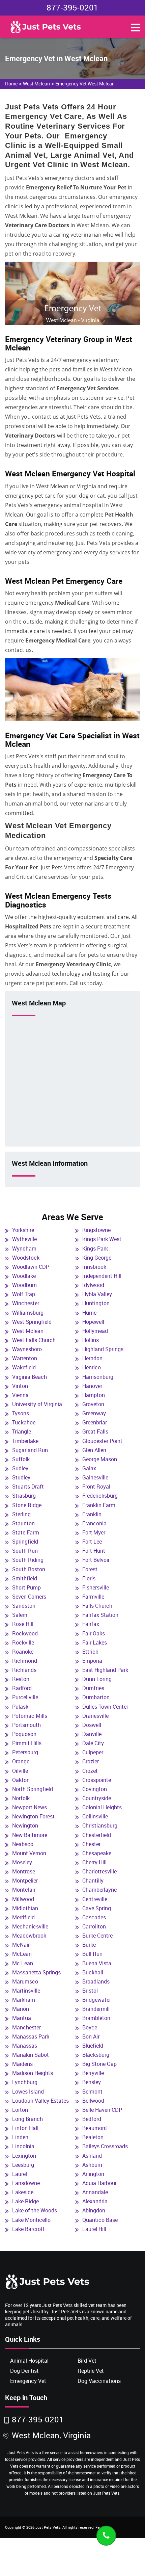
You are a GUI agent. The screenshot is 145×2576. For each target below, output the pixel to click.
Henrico (92, 1367)
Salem (20, 1615)
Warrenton (25, 1358)
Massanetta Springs (36, 1972)
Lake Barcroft (28, 2229)
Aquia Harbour (99, 2183)
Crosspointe (97, 1780)
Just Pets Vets (48, 2527)
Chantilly (93, 1881)
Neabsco (23, 1844)
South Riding (28, 1560)
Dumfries (93, 1688)
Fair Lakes (95, 1642)
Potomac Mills (30, 1716)
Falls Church (97, 1606)
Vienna (20, 1395)
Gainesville (95, 1477)
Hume (89, 1313)
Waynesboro (27, 1349)
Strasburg (24, 1496)
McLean (22, 1954)
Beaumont (95, 2128)
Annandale (95, 2192)
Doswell (92, 1725)
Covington (95, 1789)
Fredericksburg (100, 1496)
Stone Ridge (27, 1505)
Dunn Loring (97, 1679)
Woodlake (24, 1276)
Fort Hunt (94, 1551)
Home (11, 84)
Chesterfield (97, 1835)
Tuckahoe (24, 1422)
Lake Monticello (31, 2220)
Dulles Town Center (105, 1707)
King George (97, 1258)
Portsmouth (26, 1725)
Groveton (93, 1404)
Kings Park (95, 1248)
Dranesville (95, 1716)
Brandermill (96, 2009)
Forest (90, 1569)
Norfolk (21, 1798)
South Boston (29, 1569)
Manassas (25, 2046)
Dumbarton (96, 1697)
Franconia (94, 1523)
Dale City (93, 1743)
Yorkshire (23, 1230)
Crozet (90, 1771)
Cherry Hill (94, 1862)
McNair (21, 1945)
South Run (25, 1551)
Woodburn (24, 1285)
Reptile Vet (91, 2371)
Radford (22, 1688)
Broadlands (96, 1981)
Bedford (92, 2119)
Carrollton (94, 1926)
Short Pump (26, 1587)
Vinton (20, 1386)
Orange (21, 1761)
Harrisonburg (98, 1377)
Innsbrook (94, 1267)
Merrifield (23, 1917)
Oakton (21, 1780)
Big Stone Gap (99, 2064)
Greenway (94, 1413)
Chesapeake (97, 1853)
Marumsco (25, 1981)
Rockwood (25, 1633)
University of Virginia (37, 1404)
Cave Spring (97, 1908)
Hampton (94, 1395)
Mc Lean (23, 1963)
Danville (92, 1734)
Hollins (91, 1340)
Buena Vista (97, 1963)
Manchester (26, 2027)
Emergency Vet (28, 2381)
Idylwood (93, 1285)
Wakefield (24, 1367)
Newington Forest (33, 1816)
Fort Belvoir (96, 1560)
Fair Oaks (94, 1633)
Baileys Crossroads (105, 2146)
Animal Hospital (29, 2361)
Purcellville (25, 1697)
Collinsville (95, 1816)
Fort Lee (92, 1542)
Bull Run (92, 1954)
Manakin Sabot (31, 2055)
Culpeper (93, 1752)
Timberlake (25, 1441)
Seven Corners (29, 1597)
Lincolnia (23, 2146)
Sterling (21, 1514)
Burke (89, 1945)
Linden (20, 2137)
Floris (89, 1578)
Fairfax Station (100, 1615)
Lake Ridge (25, 2201)
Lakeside (23, 2192)
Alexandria (95, 2201)
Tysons (21, 1413)
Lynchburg (25, 2082)
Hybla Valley (97, 1294)
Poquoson (24, 1734)
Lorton (20, 2110)
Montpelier (25, 1881)
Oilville (20, 1771)
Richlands (24, 1670)
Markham (24, 2000)
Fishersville (96, 1587)
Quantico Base (100, 2220)
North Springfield (33, 1789)
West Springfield (32, 1322)
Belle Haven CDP (102, 2110)
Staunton (23, 1523)
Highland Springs (103, 1349)
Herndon (92, 1358)
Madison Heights (33, 2073)
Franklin (92, 1514)
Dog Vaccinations (99, 2381)
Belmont (92, 2092)
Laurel (20, 2174)
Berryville (93, 2073)
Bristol (90, 1991)
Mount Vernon (29, 1853)
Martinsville (26, 1991)
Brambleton (96, 2018)
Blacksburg (96, 2055)
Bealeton (93, 2137)
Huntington (96, 1303)
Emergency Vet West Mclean (85, 84)
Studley (21, 1477)
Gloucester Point (102, 1441)
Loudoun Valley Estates (40, 2101)
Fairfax (91, 1624)
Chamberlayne (99, 1890)
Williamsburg (28, 1313)
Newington (25, 1825)
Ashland (92, 2156)
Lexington (24, 2156)
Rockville (23, 1642)
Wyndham (24, 1248)
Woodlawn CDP (31, 1267)
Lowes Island (28, 2092)
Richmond (25, 1661)
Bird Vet (87, 2361)
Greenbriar (95, 1422)
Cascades (94, 1917)
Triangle (22, 1431)
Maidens (22, 2064)
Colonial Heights (102, 1807)
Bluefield (93, 2046)
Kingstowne (96, 1230)
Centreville (95, 1899)
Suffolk (21, 1459)
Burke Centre (97, 1936)
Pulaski (21, 1707)
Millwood (23, 1899)
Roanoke (23, 1652)
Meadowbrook (29, 1936)
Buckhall (93, 1972)
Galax (89, 1468)
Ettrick (90, 1652)
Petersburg (25, 1752)
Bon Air (91, 2036)
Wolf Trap (24, 1294)
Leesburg (23, 2165)
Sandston (24, 1606)
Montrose (24, 1871)
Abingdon (94, 2210)
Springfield (25, 1542)
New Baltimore (30, 1835)
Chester (91, 1844)
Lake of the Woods (35, 2210)
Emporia (92, 1661)
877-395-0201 (72, 7)
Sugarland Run (30, 1450)
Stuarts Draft (28, 1487)
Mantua (22, 2018)
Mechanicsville (30, 1926)
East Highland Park (105, 1670)
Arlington (93, 2174)
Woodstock (26, 1258)
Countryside (97, 1798)
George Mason (100, 1459)
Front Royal (96, 1487)
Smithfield (25, 1578)
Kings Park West (102, 1239)
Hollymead (95, 1331)
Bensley (92, 2082)
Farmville (93, 1597)
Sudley (20, 1468)
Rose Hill (23, 1624)
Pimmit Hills (27, 1743)
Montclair (24, 1890)
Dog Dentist (24, 2371)
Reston (21, 1679)
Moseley (22, 1862)
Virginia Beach (30, 1377)
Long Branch (27, 2119)
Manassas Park (31, 2036)
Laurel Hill (94, 2229)
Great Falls (95, 1431)
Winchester (26, 1303)
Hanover (92, 1386)
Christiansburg (100, 1825)
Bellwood (93, 2101)
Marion (21, 2009)
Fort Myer (94, 1532)
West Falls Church (34, 1340)
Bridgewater (97, 2000)
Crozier (91, 1761)
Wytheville (24, 1239)
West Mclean (36, 84)
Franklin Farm (99, 1505)
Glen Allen (94, 1450)
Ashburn (92, 2165)
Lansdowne (26, 2183)
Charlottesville (99, 1871)
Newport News (30, 1807)
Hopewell (93, 1322)
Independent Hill (102, 1276)
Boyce (90, 2027)
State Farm (26, 1532)
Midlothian (25, 1908)
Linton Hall (25, 2128)
